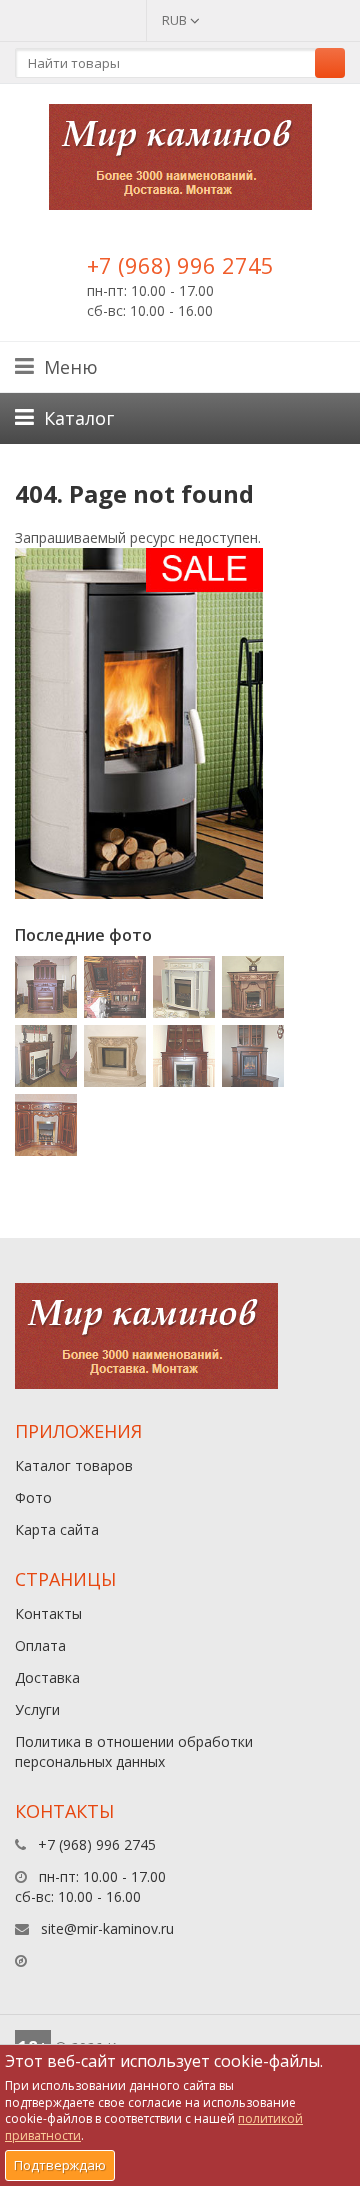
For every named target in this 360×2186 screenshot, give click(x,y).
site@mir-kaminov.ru (107, 1928)
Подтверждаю (60, 2165)
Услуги (37, 1709)
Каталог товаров (74, 1465)
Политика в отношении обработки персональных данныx (134, 1751)
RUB (176, 20)
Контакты (48, 1613)
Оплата (40, 1645)
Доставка (47, 1677)
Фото (33, 1497)
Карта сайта (57, 1529)
